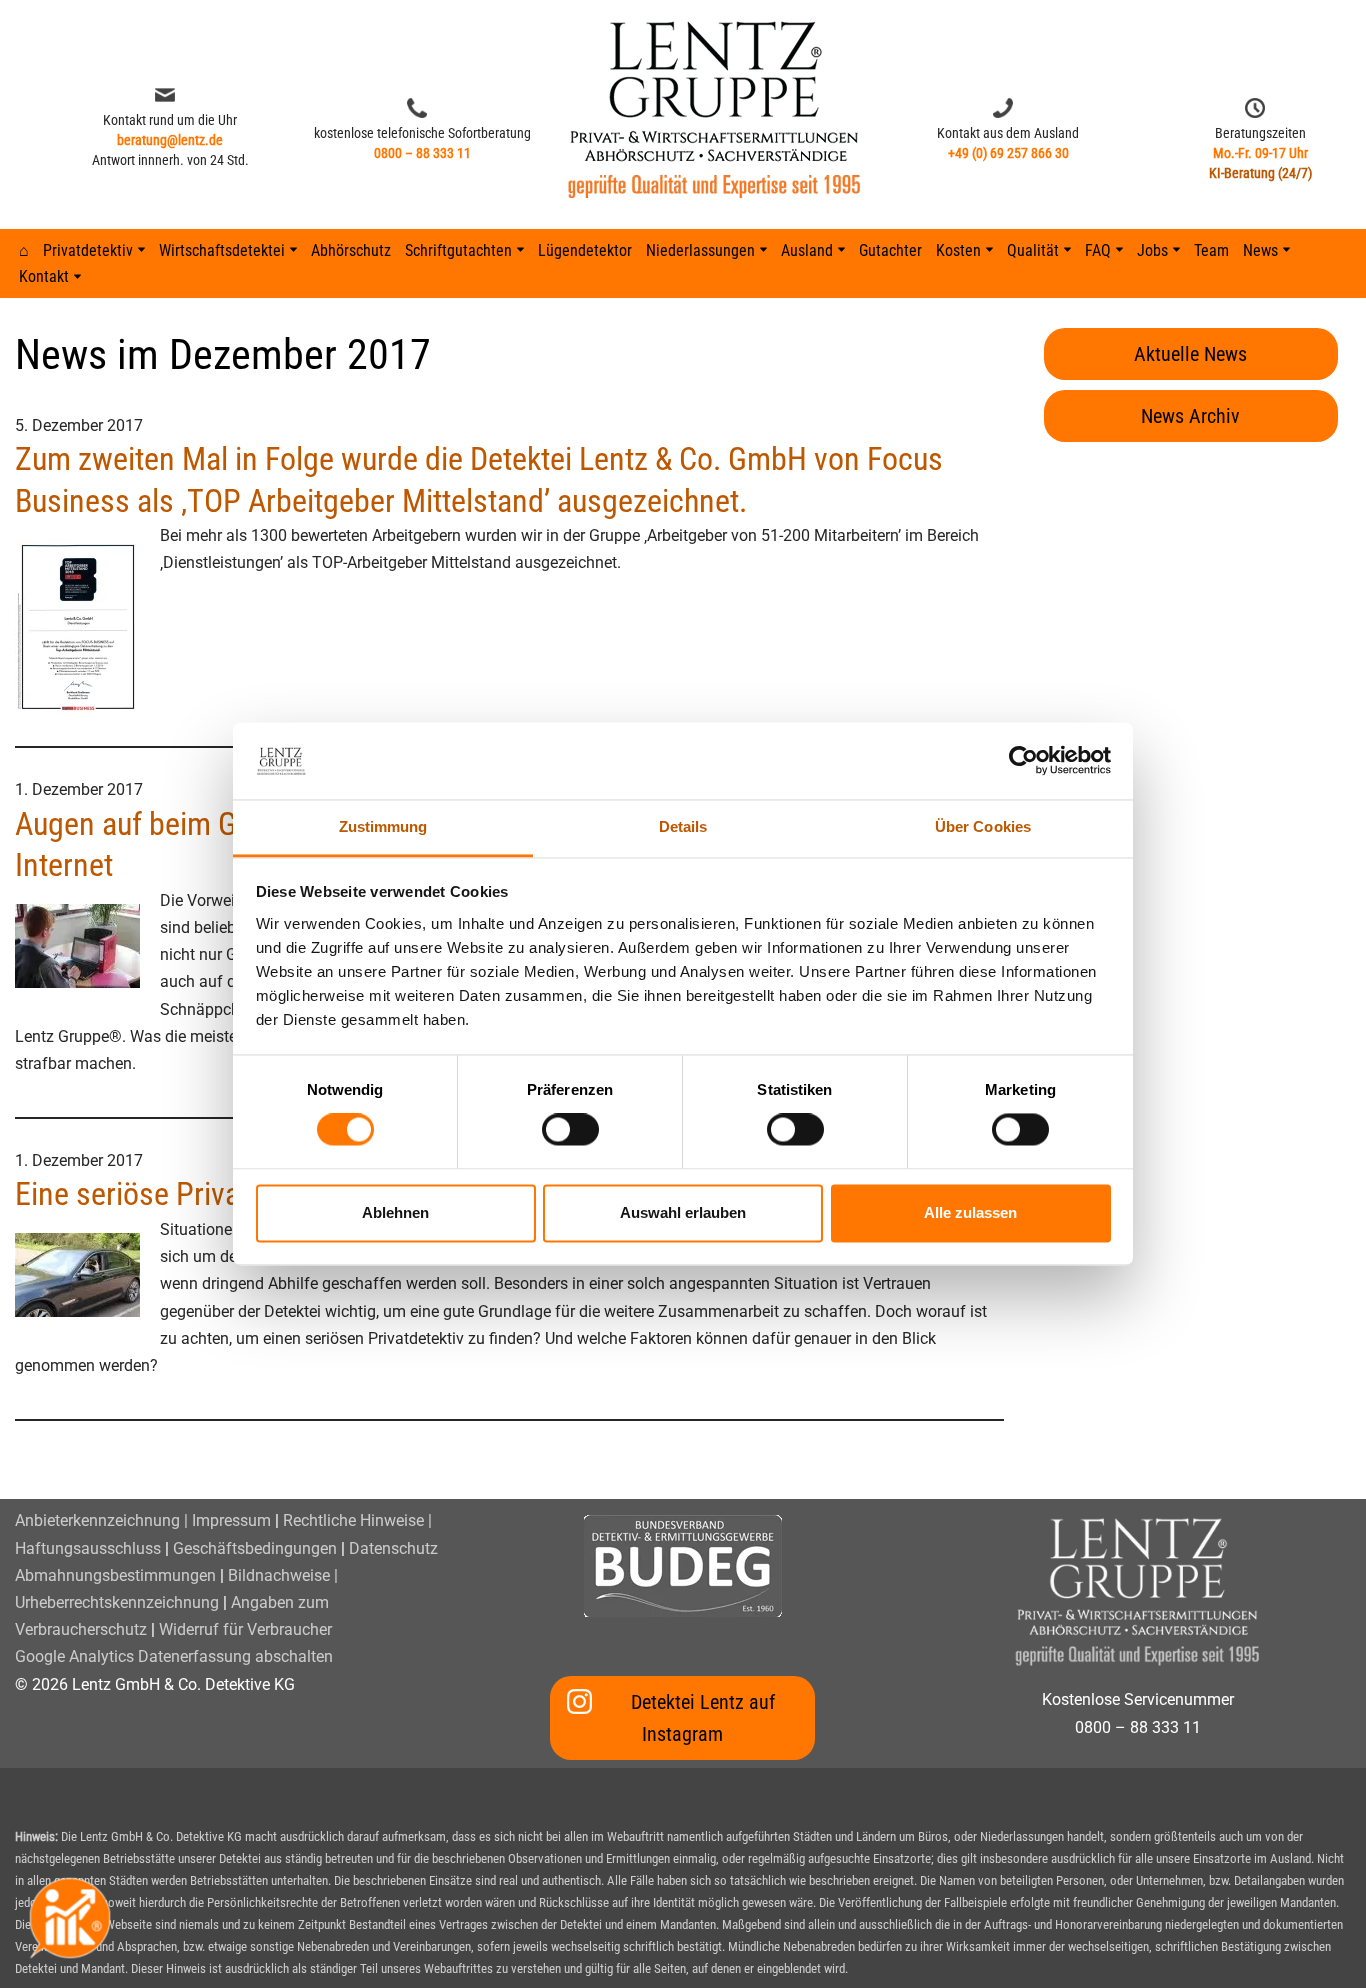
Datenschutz (393, 1548)
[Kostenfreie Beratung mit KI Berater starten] (70, 1918)
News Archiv (1190, 416)
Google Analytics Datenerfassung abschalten (174, 1656)
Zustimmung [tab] (383, 826)
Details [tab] (683, 826)
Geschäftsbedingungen (255, 1548)
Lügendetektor (585, 250)
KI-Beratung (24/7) (1260, 173)
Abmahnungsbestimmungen (115, 1575)
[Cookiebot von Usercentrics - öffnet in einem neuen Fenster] (1023, 761)
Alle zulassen (970, 1212)
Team (1211, 250)
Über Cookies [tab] (983, 826)
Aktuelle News (1190, 354)
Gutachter (890, 250)
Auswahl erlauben (683, 1212)
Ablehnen (395, 1212)
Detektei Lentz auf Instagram (703, 1718)
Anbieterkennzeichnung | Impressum (143, 1520)
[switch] (570, 1130)
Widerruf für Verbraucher (245, 1629)
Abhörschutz (351, 250)
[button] (141, 249)
